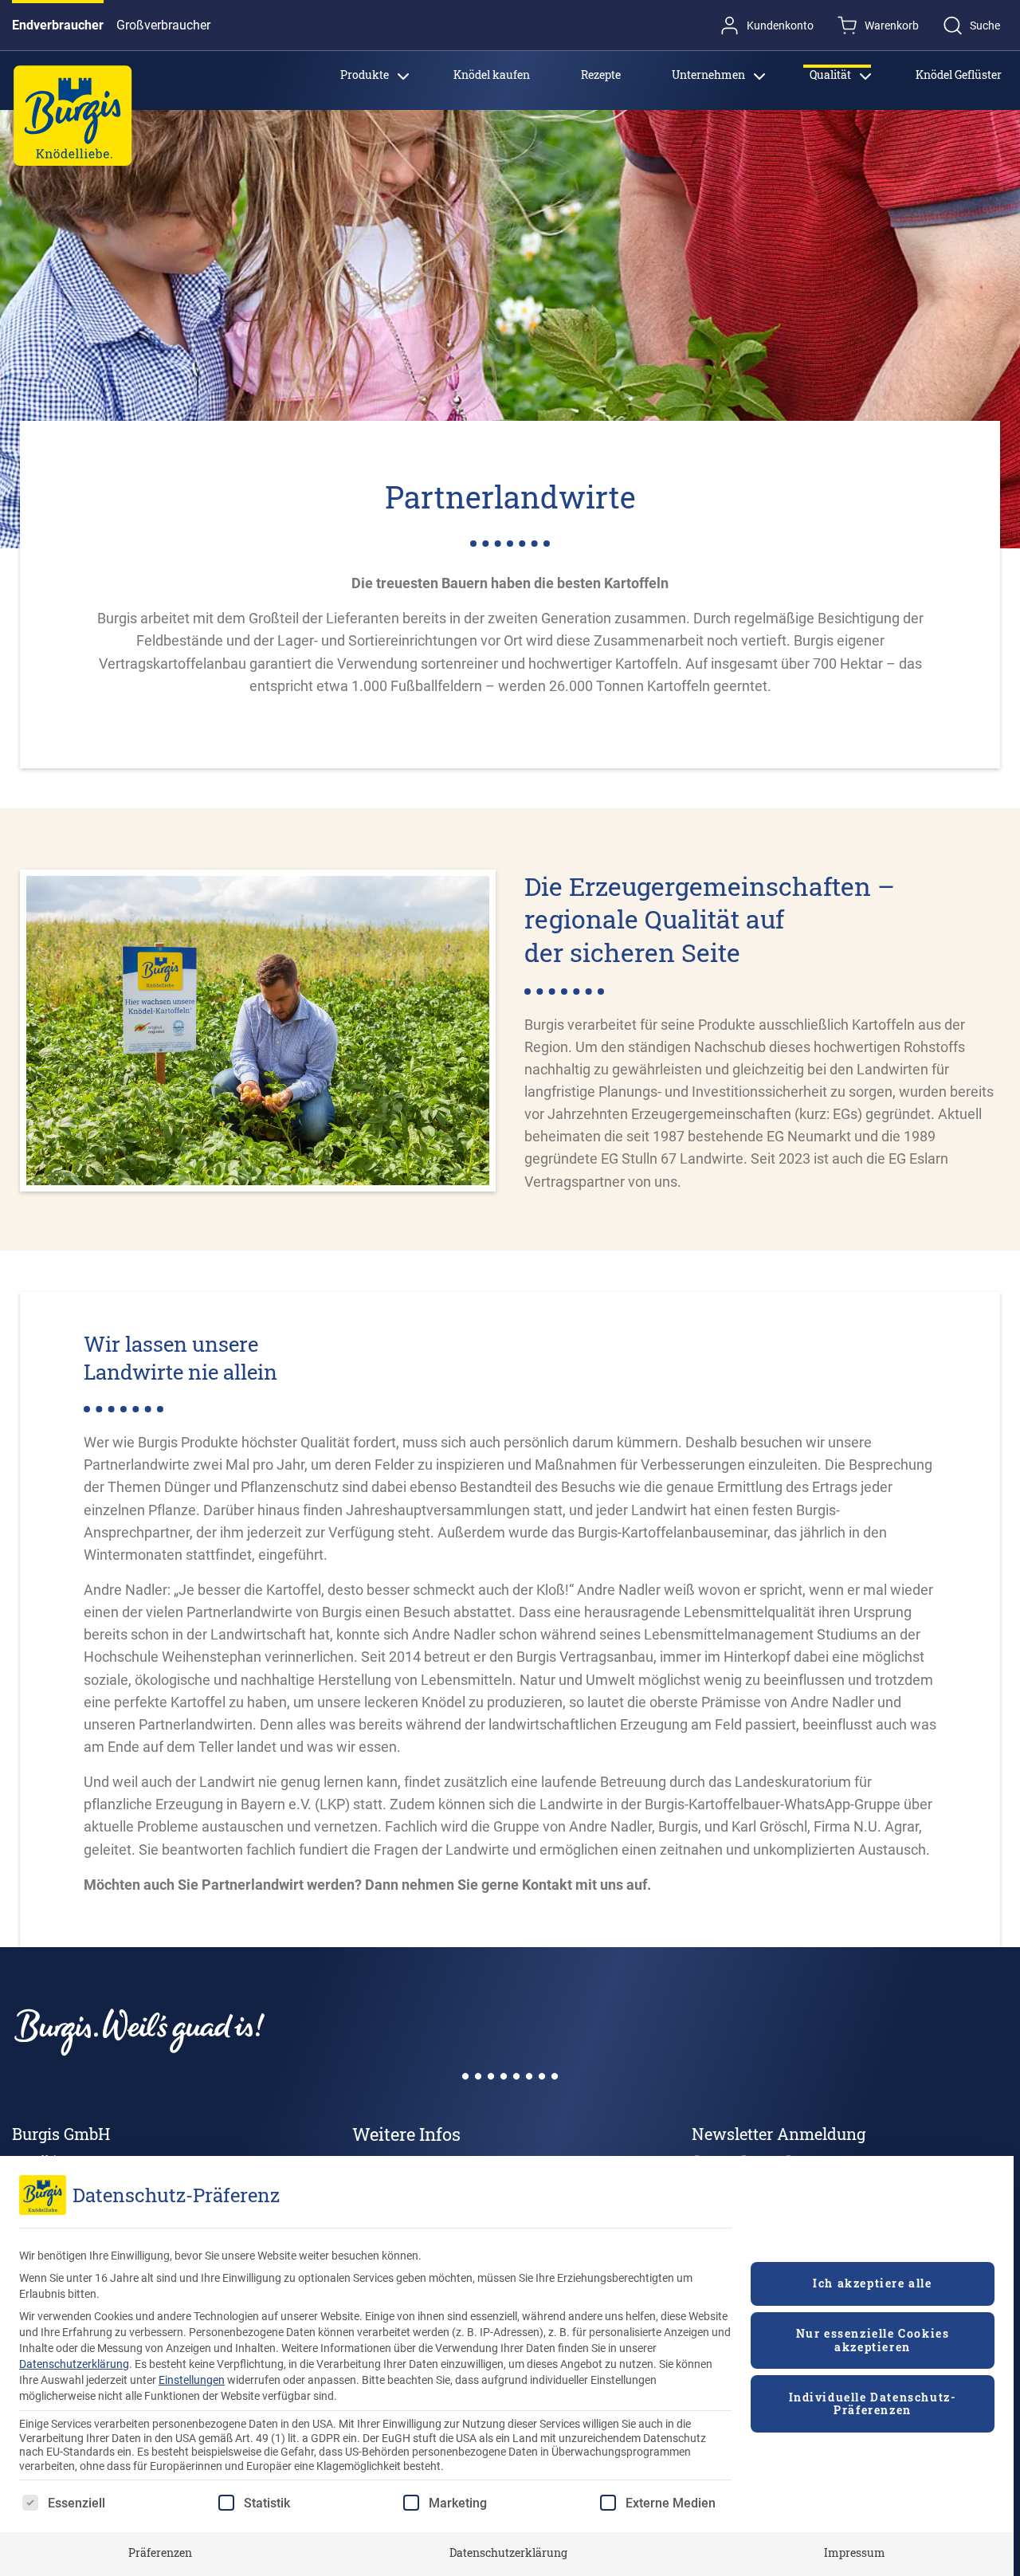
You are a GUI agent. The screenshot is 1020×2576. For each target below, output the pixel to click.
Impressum (855, 2552)
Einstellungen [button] (192, 2380)
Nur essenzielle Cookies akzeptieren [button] (873, 2340)
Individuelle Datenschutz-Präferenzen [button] (873, 2404)
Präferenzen (160, 2552)
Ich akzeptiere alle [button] (872, 2283)
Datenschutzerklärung (74, 2364)
